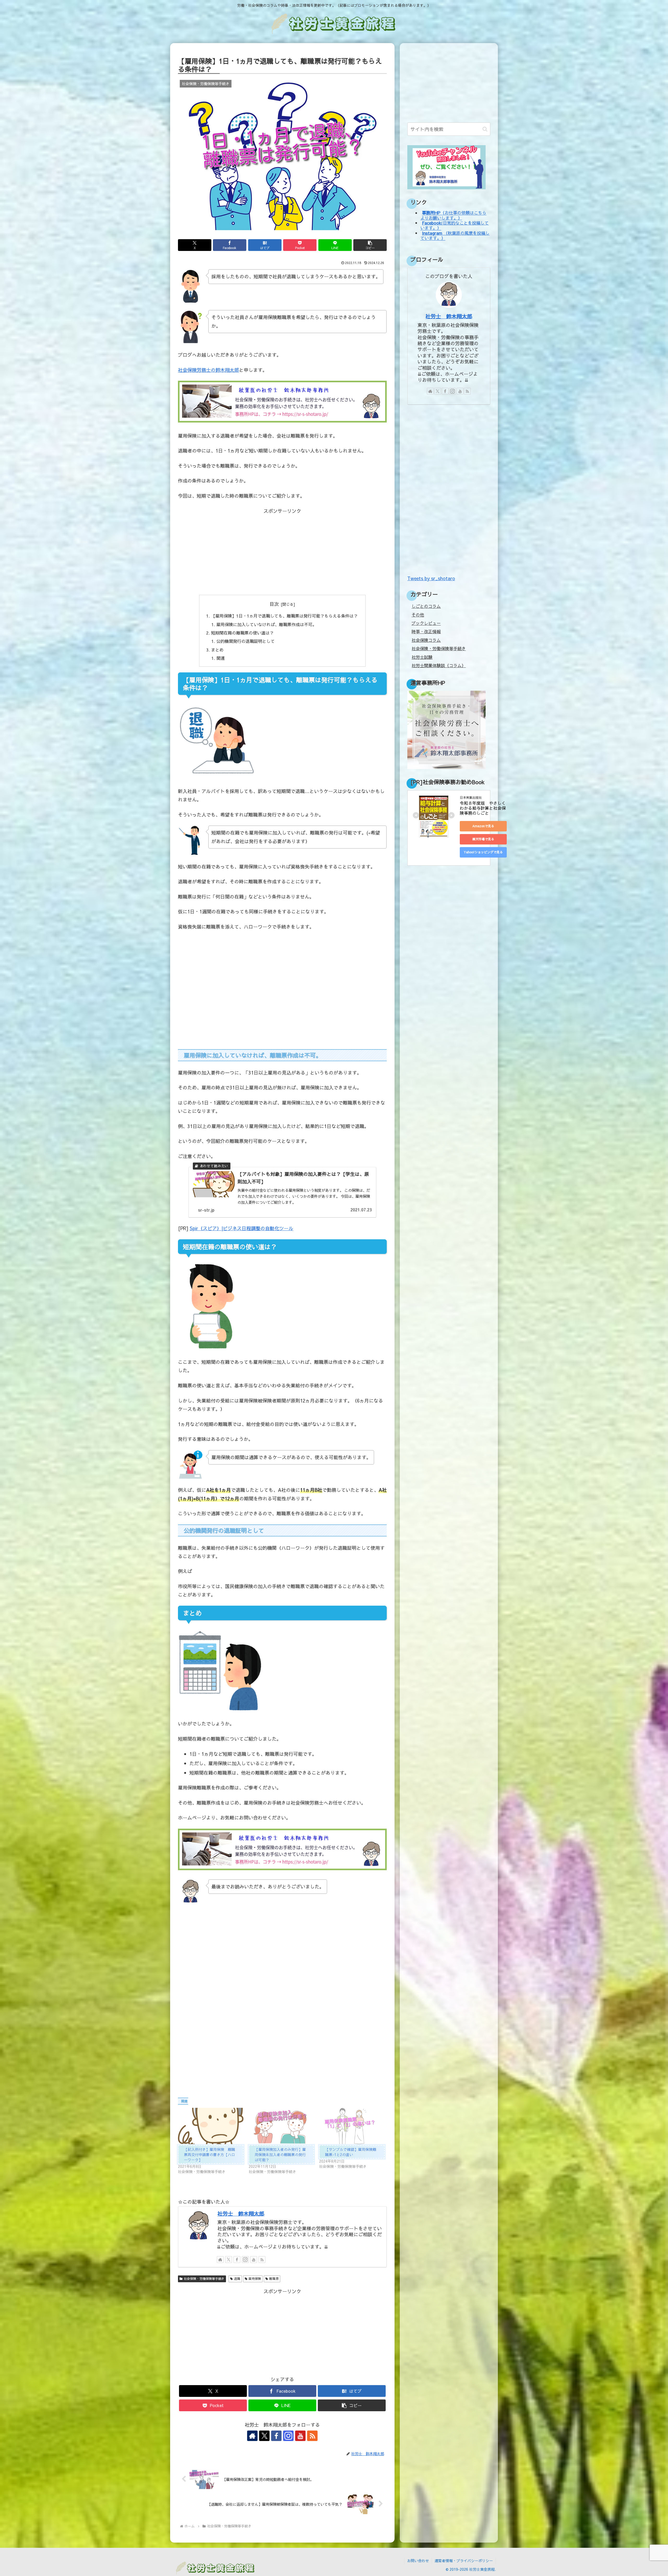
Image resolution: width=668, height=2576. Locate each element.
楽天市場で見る (483, 839)
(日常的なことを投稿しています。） (455, 225)
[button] (370, 245)
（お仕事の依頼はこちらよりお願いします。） (453, 215)
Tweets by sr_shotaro (431, 578)
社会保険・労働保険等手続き (204, 2279)
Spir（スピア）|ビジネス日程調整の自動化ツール (241, 1228)
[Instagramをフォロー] (245, 2260)
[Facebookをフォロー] (237, 2260)
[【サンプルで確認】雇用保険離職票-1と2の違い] (352, 2126)
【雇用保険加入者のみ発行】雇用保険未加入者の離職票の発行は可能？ (280, 2155)
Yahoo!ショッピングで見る (483, 852)
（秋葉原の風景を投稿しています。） (455, 235)
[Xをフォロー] (229, 2260)
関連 (220, 658)
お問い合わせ (418, 2561)
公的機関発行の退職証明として (246, 641)
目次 (274, 604)
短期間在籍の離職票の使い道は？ (242, 633)
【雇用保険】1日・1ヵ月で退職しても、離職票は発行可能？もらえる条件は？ (284, 616)
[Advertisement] (282, 552)
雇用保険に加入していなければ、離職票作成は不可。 (266, 624)
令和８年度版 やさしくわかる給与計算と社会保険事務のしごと (483, 808)
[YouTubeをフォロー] (254, 2260)
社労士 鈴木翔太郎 (241, 2213)
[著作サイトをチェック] (220, 2260)
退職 (237, 2279)
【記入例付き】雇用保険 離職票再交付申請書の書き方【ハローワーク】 (210, 2155)
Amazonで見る (483, 826)
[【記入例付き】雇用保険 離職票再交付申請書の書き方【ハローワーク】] (211, 2126)
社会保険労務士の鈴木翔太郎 (208, 370)
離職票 (274, 2279)
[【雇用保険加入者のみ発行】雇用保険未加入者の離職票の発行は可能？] (281, 2126)
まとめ (217, 650)
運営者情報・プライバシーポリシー (464, 2561)
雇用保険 (255, 2279)
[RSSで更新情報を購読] (262, 2260)
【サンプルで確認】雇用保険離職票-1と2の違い (351, 2152)
